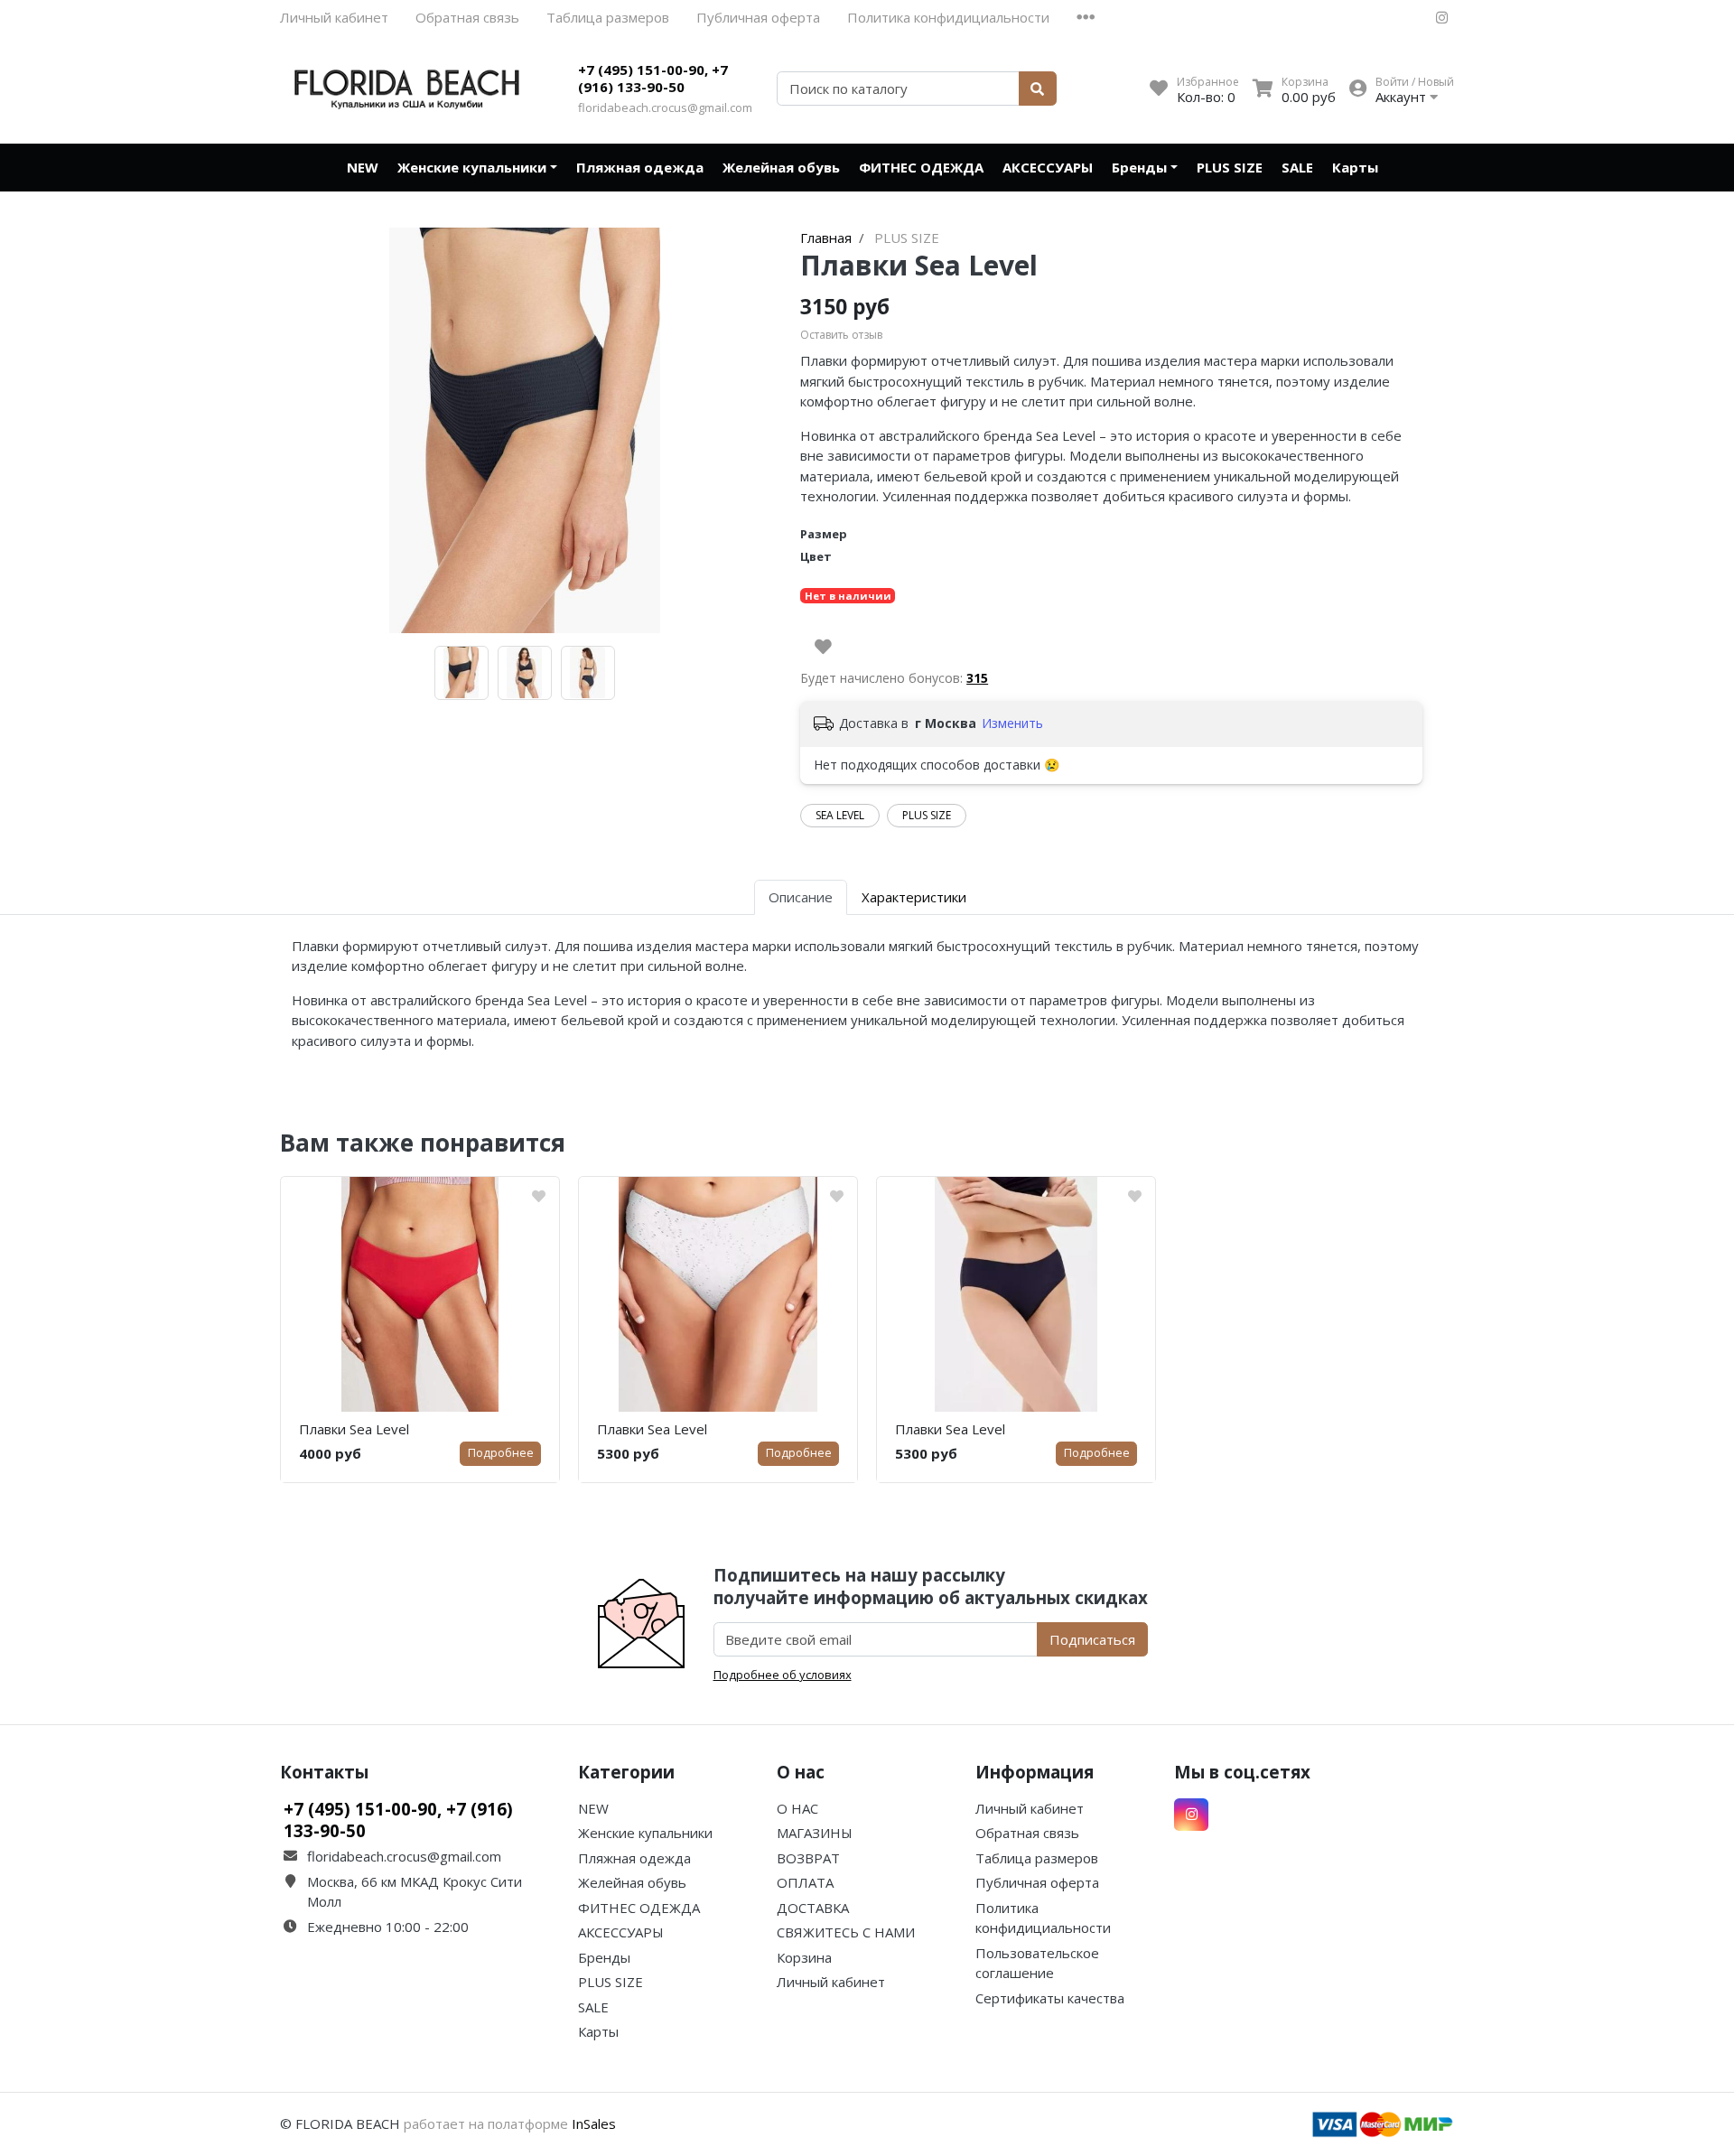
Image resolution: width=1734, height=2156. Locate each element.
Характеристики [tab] (914, 897)
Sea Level (840, 815)
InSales (594, 2123)
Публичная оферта (758, 17)
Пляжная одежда (640, 167)
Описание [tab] (801, 897)
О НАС (797, 1808)
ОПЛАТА (805, 1882)
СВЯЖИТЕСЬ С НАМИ (846, 1932)
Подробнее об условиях (783, 1675)
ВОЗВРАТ (808, 1858)
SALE (1297, 167)
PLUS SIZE (1230, 167)
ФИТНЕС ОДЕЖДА (921, 167)
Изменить (1012, 723)
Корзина (804, 1957)
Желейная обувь (781, 167)
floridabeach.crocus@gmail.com (665, 107)
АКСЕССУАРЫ (1048, 167)
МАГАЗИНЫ (815, 1833)
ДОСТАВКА (813, 1908)
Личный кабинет (334, 17)
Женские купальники (472, 167)
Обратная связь (467, 17)
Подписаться (1092, 1639)
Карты (1355, 167)
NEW (363, 167)
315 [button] (977, 678)
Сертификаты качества (1050, 1998)
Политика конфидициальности (948, 17)
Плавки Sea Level (354, 1429)
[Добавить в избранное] (823, 647)
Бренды (1139, 167)
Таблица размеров (608, 17)
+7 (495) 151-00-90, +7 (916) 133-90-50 (653, 79)
